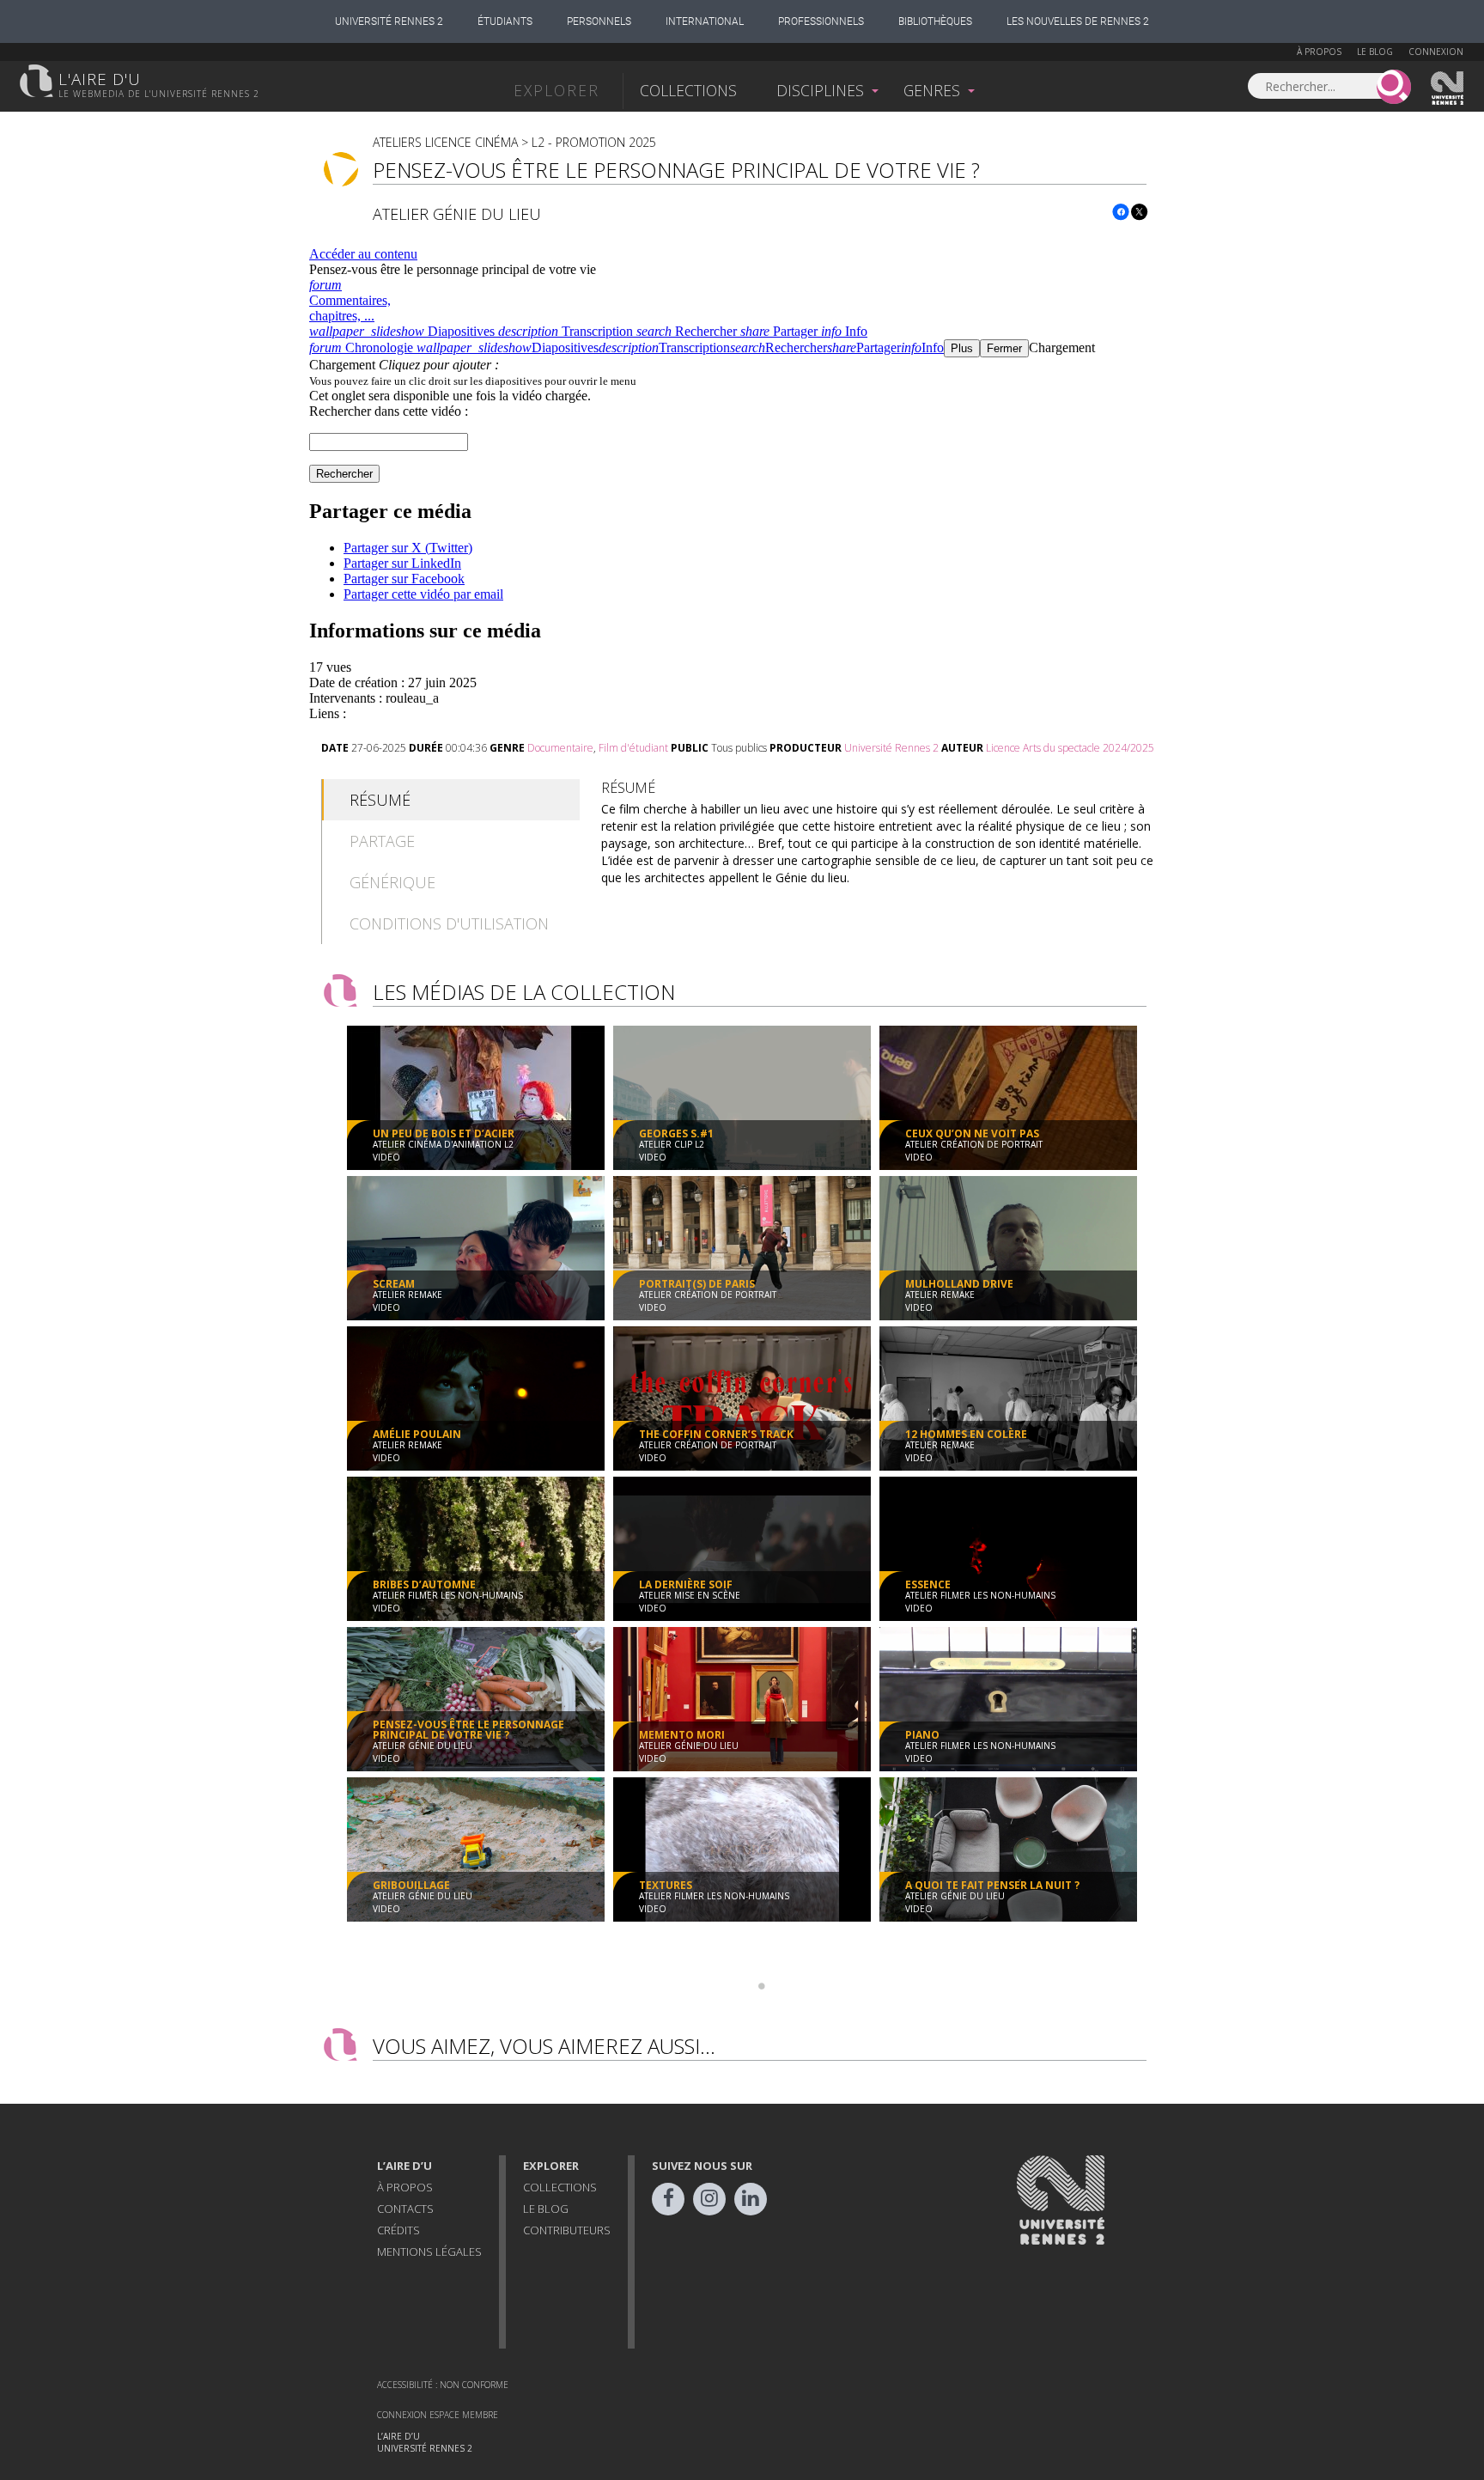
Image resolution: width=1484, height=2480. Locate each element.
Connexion (1436, 52)
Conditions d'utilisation (449, 923)
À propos (1319, 52)
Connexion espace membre (438, 2415)
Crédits (398, 2230)
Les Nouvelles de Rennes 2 (1078, 21)
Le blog (1375, 52)
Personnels (599, 21)
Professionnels (821, 21)
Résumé (380, 800)
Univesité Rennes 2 (1448, 88)
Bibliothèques (935, 21)
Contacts (405, 2209)
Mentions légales (429, 2251)
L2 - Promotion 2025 (594, 142)
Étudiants (505, 21)
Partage (382, 841)
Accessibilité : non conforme (443, 2385)
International (705, 21)
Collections (688, 90)
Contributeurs (567, 2230)
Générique (392, 882)
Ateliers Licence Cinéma (445, 142)
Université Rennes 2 (389, 21)
